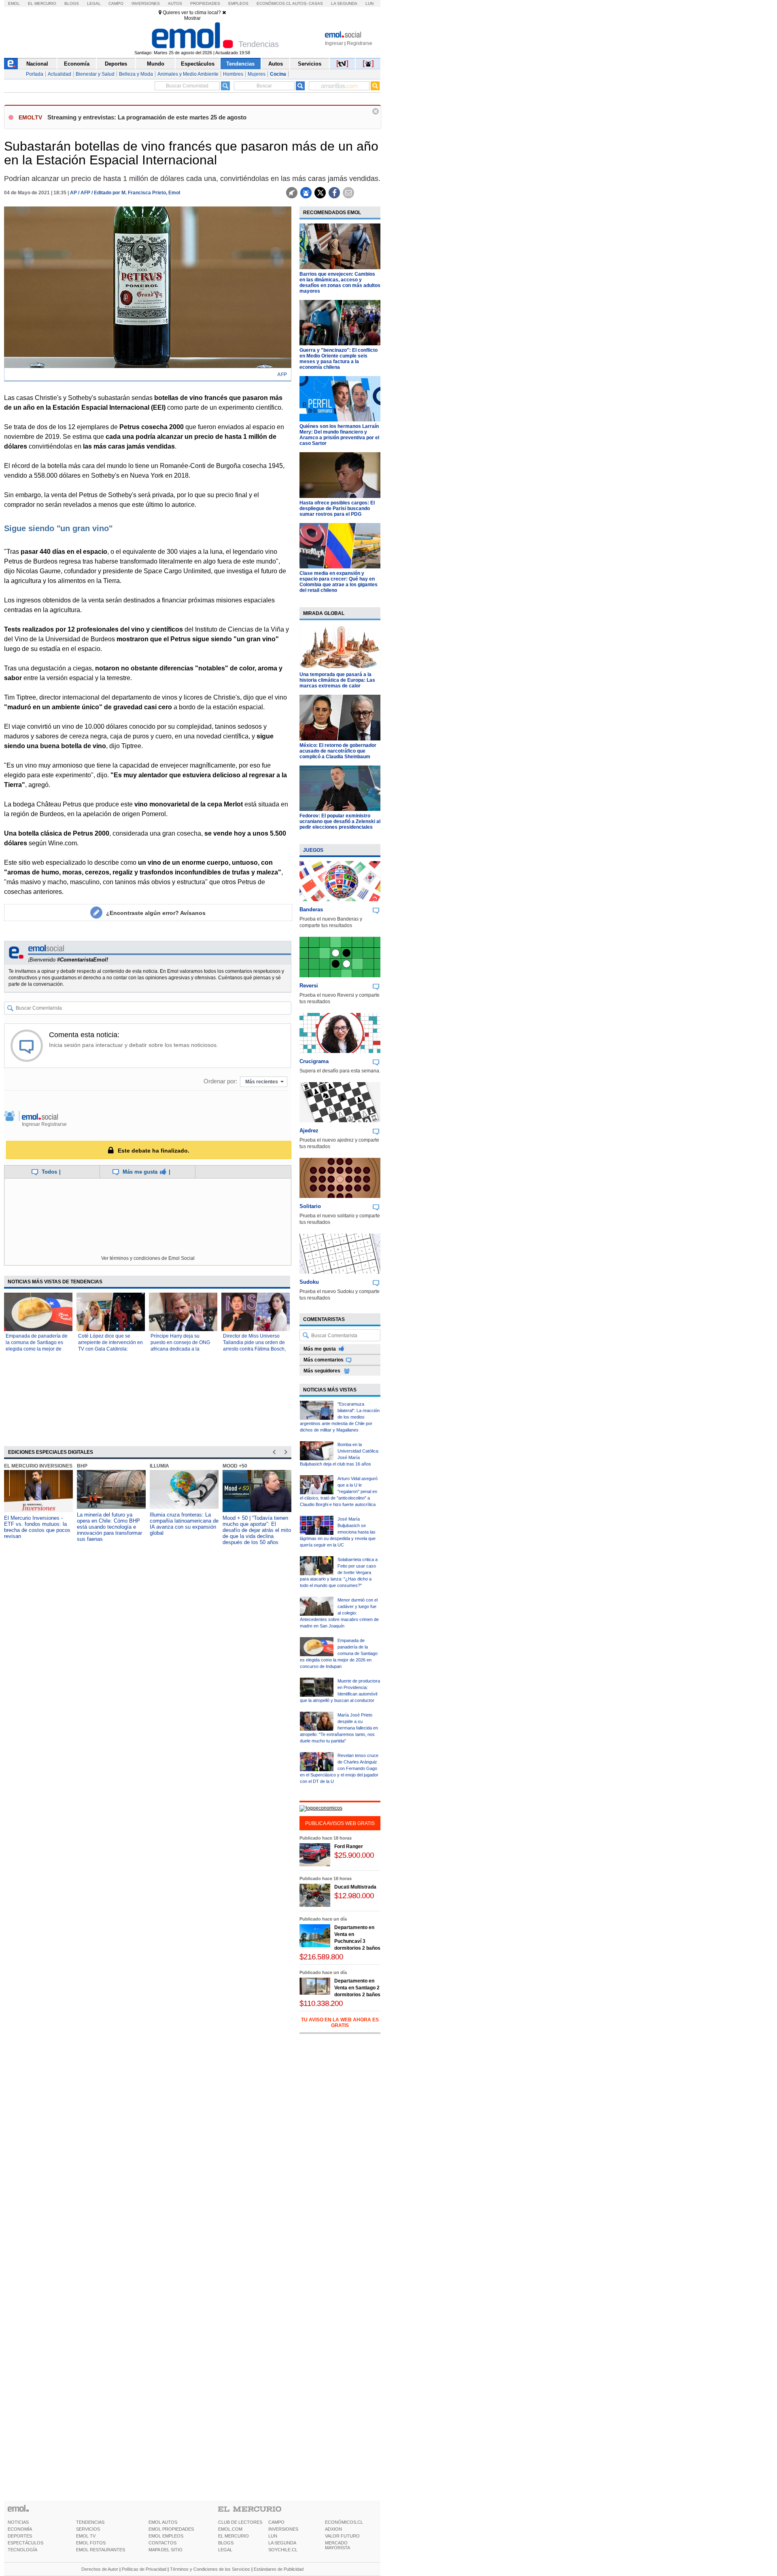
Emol (14, 3)
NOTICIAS (18, 2522)
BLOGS (226, 2543)
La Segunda (344, 3)
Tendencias (240, 64)
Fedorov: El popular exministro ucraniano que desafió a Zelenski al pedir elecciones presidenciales (340, 821)
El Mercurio (42, 3)
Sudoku (309, 1282)
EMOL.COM (230, 2529)
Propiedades (205, 3)
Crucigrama (314, 1061)
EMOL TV (86, 2536)
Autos (175, 3)
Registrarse (360, 43)
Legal (94, 3)
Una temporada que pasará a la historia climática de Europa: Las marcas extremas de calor (337, 680)
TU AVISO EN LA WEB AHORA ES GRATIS (340, 2023)
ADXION (333, 2529)
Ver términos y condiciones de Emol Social (148, 1258)
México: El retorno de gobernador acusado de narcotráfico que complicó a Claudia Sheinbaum (338, 751)
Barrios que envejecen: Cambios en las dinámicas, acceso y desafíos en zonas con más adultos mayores (340, 283)
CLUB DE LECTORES (240, 2522)
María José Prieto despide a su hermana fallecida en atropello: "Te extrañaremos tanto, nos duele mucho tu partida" (339, 1728)
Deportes (116, 64)
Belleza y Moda (136, 74)
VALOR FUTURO (342, 2536)
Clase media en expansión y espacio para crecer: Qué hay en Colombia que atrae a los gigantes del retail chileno (339, 582)
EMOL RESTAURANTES (101, 2550)
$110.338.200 (321, 2003)
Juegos (313, 850)
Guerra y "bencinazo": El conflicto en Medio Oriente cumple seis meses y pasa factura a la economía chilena (339, 359)
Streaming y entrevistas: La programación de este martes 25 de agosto (147, 117)
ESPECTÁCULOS (25, 2543)
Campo (116, 3)
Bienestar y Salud (95, 74)
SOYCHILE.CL (283, 2550)
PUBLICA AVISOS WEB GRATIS (340, 1823)
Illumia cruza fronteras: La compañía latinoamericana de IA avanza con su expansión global (184, 1524)
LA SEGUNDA (282, 2543)
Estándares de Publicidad (279, 2569)
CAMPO (276, 2522)
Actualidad (59, 74)
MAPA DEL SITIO (166, 2550)
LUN (273, 2536)
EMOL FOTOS (91, 2543)
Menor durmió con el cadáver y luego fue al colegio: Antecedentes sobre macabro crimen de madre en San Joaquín (339, 1613)
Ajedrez (309, 1131)
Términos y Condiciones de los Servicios (210, 2569)
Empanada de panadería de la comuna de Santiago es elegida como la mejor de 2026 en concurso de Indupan (37, 1349)
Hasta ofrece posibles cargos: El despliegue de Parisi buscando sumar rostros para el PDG (337, 508)
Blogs (72, 3)
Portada (35, 74)
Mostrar (192, 18)
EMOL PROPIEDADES (171, 2529)
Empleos (238, 3)
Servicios (310, 64)
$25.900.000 (354, 1855)
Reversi (309, 986)
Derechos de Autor (100, 2569)
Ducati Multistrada (355, 1887)
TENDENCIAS (90, 2522)
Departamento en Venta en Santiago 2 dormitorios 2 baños (357, 1988)
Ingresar (334, 43)
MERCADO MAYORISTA (338, 2545)
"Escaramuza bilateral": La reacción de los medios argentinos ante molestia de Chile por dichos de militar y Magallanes (340, 1417)
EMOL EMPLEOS (166, 2536)
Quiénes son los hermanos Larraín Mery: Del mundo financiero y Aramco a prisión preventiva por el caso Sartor (339, 435)
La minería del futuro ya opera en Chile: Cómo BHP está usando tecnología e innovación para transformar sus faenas (109, 1527)
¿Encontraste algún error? (156, 913)
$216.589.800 (321, 1957)
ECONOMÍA (20, 2529)
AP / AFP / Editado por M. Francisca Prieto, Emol (125, 193)
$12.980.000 (354, 1896)
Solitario (310, 1206)
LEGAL (225, 2550)
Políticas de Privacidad (144, 2569)
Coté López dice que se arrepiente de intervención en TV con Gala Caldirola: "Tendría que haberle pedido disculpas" (110, 1349)
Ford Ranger (349, 1846)
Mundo (156, 64)
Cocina (278, 74)
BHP (82, 1466)
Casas (316, 3)
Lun (369, 3)
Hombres (233, 74)
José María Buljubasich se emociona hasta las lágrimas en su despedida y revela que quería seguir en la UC (338, 1532)
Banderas (311, 909)
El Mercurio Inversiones (38, 1466)
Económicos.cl (274, 3)
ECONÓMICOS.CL (344, 2522)
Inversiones (146, 3)
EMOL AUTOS (163, 2522)
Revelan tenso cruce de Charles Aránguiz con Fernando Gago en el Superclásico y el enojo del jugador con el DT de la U (339, 1768)
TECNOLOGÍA (22, 2550)
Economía (77, 64)
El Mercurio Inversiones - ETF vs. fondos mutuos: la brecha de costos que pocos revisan (37, 1527)
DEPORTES (20, 2536)
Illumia (159, 1466)
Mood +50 (235, 1466)
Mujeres (257, 74)
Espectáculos (198, 64)
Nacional (37, 64)
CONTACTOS (162, 2543)
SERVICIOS (88, 2529)
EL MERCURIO (234, 2536)
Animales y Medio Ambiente (188, 74)
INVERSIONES (283, 2529)
